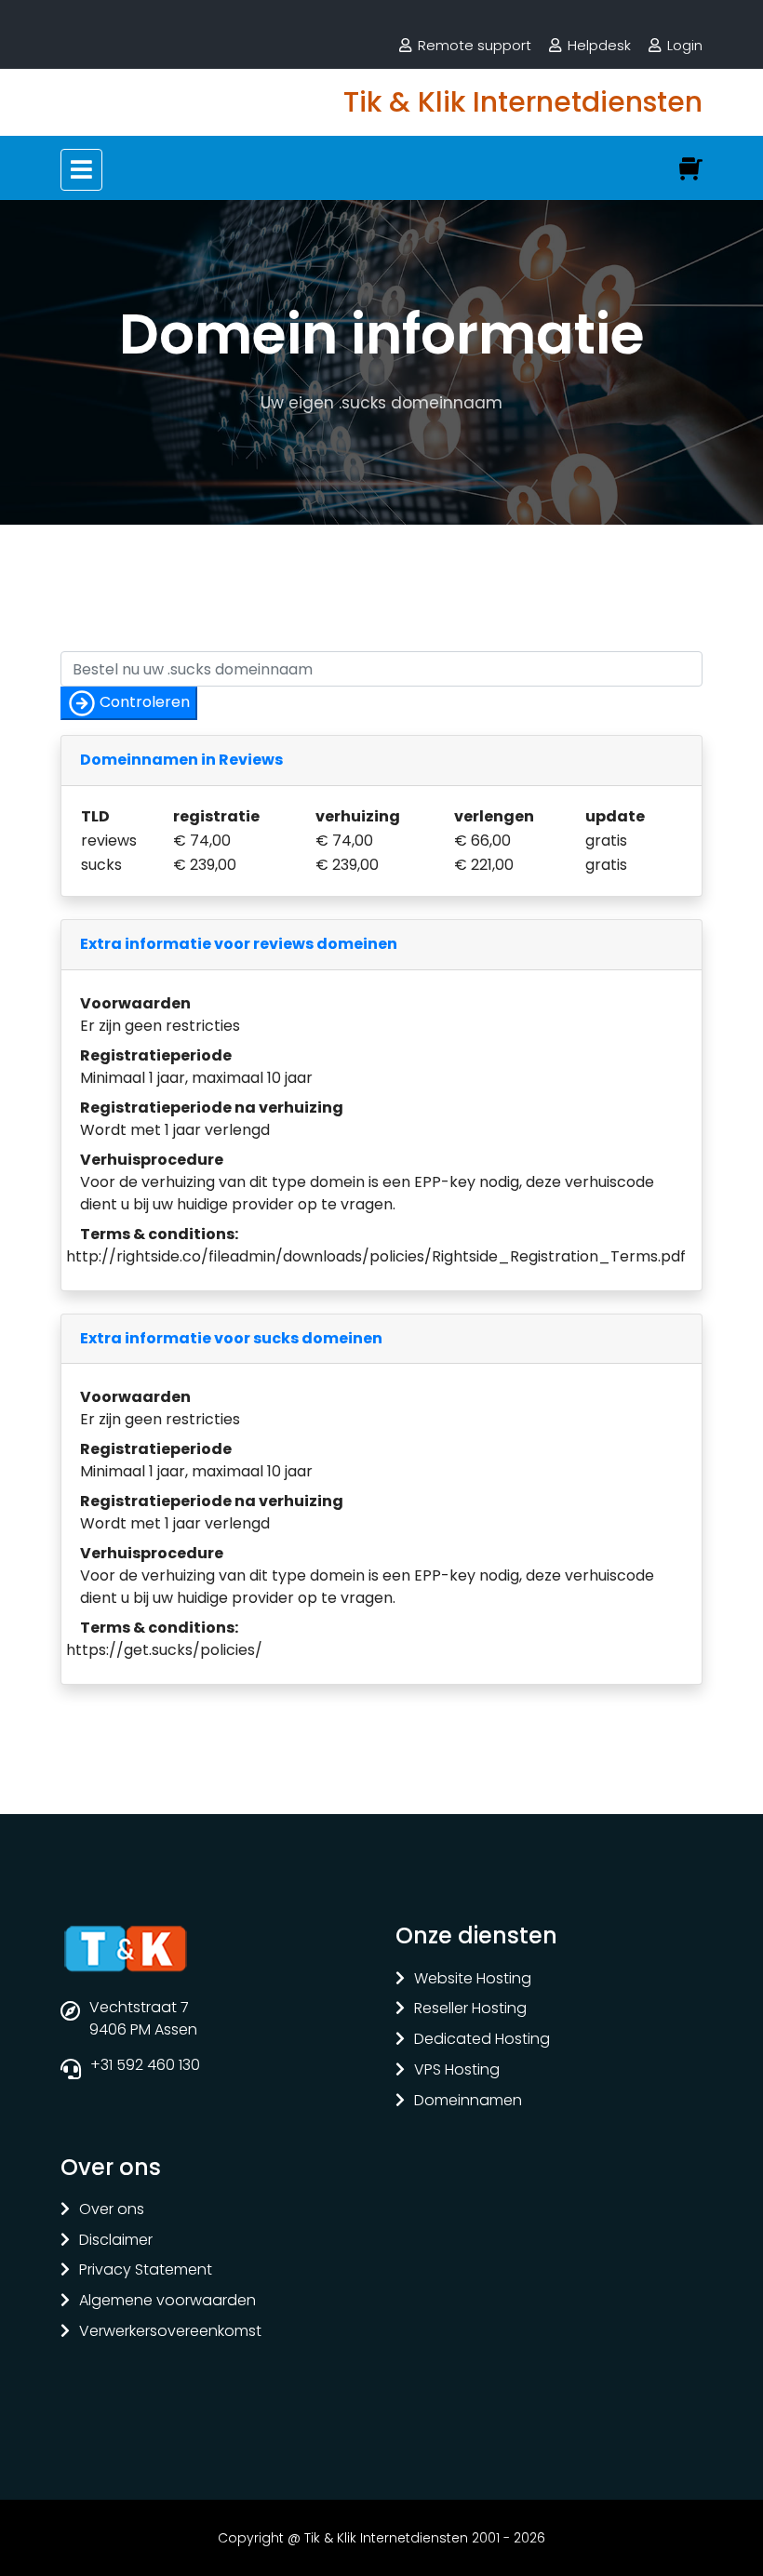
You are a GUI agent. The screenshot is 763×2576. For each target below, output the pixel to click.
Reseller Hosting (470, 2009)
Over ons (112, 2210)
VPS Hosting (457, 2070)
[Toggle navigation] (81, 170)
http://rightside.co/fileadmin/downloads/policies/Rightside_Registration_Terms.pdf (376, 1256)
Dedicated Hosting (482, 2040)
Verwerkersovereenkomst (170, 2332)
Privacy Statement (146, 2270)
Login (685, 45)
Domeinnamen (468, 2101)
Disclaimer (116, 2241)
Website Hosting (473, 1979)
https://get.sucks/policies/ (164, 1650)
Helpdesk (599, 45)
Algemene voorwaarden (167, 2301)
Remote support (475, 45)
